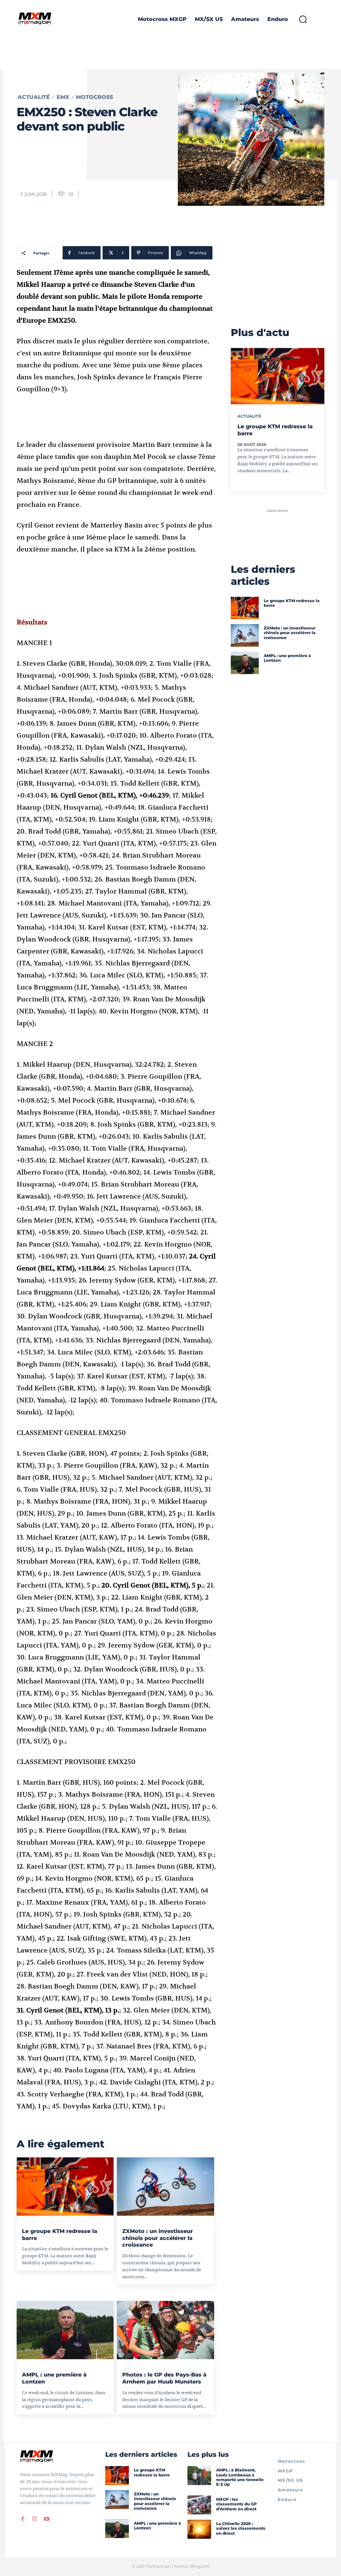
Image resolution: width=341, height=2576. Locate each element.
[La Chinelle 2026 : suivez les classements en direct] (199, 2529)
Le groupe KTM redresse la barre (292, 603)
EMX (63, 97)
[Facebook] (23, 2519)
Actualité (34, 97)
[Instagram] (35, 2519)
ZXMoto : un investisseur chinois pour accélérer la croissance (158, 2238)
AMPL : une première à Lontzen (287, 658)
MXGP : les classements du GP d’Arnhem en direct (236, 2504)
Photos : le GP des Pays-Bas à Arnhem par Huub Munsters (164, 2378)
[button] (303, 19)
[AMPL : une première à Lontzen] (65, 2330)
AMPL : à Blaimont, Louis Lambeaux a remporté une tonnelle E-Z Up (240, 2477)
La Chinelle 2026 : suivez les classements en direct (241, 2528)
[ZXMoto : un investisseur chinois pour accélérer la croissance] (165, 2187)
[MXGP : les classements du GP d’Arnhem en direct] (199, 2505)
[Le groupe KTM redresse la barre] (65, 2187)
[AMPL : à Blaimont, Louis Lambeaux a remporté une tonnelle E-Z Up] (199, 2476)
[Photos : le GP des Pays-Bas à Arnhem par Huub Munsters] (165, 2330)
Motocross (94, 97)
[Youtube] (47, 2519)
